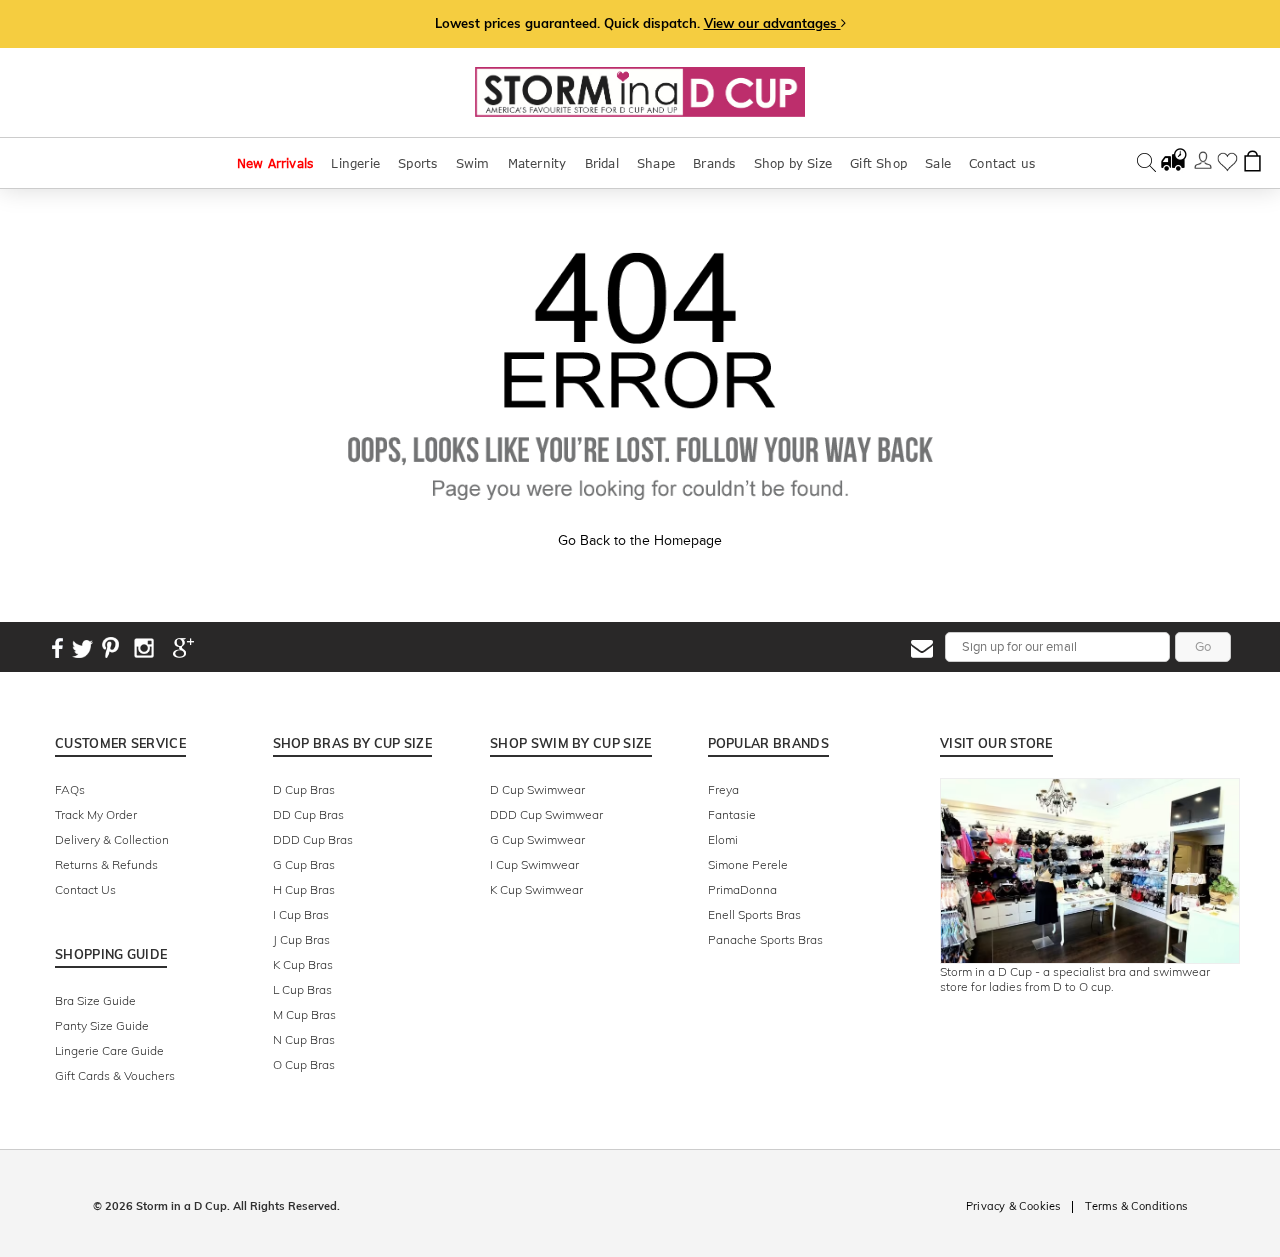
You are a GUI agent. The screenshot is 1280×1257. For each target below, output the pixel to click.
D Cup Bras (304, 789)
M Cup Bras (304, 1014)
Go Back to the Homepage (640, 540)
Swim (473, 163)
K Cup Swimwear (536, 889)
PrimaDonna (742, 889)
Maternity (537, 163)
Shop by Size (793, 163)
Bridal (602, 163)
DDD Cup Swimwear (546, 814)
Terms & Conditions (1136, 1206)
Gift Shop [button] (878, 163)
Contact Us (85, 889)
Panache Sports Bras (765, 939)
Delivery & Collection (112, 839)
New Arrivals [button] (275, 163)
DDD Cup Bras (313, 839)
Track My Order (96, 814)
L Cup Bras (302, 989)
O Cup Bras (304, 1064)
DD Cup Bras (308, 814)
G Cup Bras (304, 864)
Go (1203, 646)
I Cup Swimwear (534, 864)
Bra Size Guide (95, 1000)
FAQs (70, 789)
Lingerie (355, 163)
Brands (714, 163)
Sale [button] (938, 163)
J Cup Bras (301, 939)
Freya (723, 789)
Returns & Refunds (106, 864)
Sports (417, 163)
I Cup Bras (301, 914)
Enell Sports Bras (754, 914)
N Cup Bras (304, 1039)
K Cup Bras (303, 964)
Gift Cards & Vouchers (115, 1075)
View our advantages (772, 23)
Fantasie (732, 814)
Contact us (1002, 163)
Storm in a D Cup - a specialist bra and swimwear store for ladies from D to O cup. (1075, 979)
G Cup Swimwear (537, 839)
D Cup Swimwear (537, 789)
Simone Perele (748, 864)
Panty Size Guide (102, 1025)
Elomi (723, 839)
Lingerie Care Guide (109, 1050)
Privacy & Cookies (1013, 1206)
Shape (656, 163)
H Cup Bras (304, 889)
